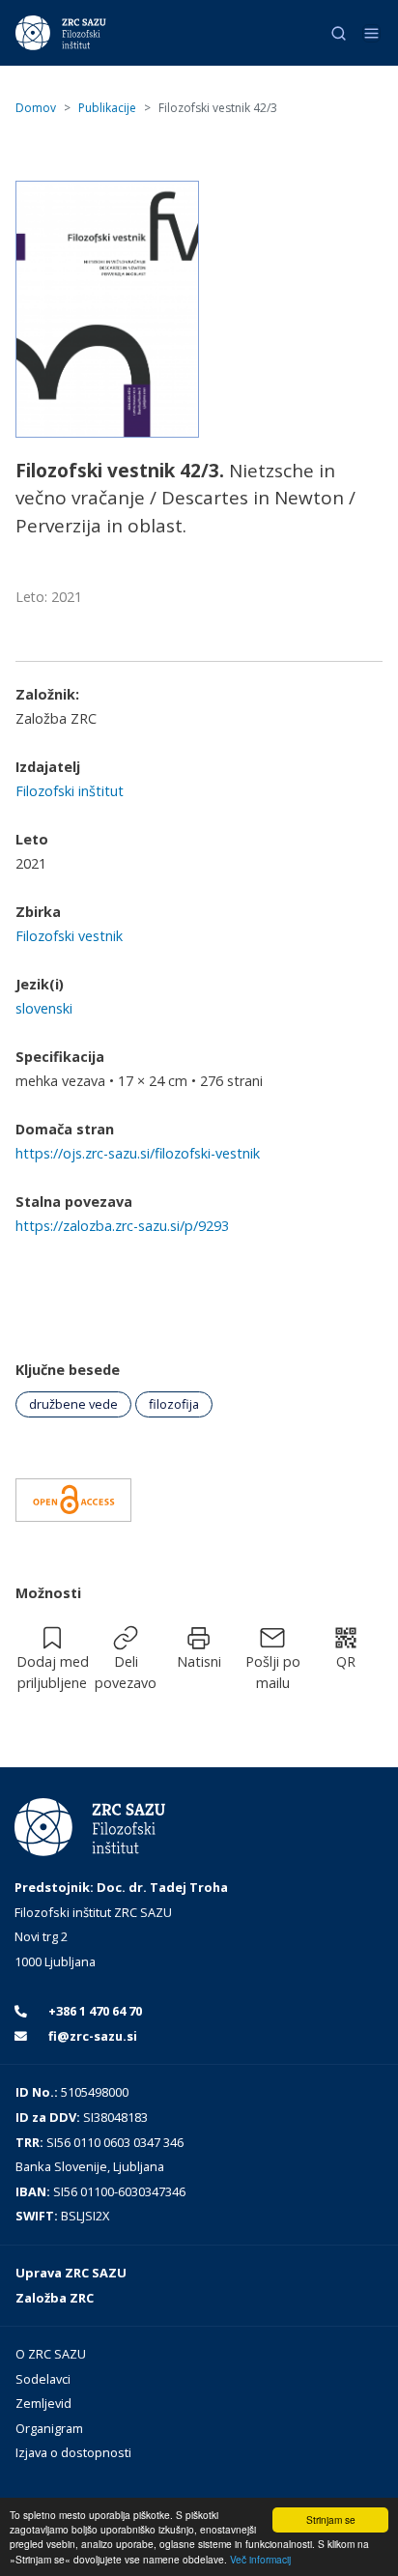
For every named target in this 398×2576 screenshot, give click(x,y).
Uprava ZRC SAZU (71, 2273)
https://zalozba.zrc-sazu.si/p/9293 (122, 1226)
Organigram (49, 2428)
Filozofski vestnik (69, 936)
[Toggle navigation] (371, 33)
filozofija (174, 1404)
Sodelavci (43, 2379)
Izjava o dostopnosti (73, 2452)
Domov (36, 108)
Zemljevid (43, 2403)
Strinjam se (331, 2519)
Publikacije (107, 108)
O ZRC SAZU (51, 2354)
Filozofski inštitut (70, 791)
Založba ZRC (55, 2298)
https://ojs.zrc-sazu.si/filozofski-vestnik (138, 1153)
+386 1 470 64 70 (94, 2011)
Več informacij (260, 2559)
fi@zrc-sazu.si (91, 2036)
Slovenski (44, 1008)
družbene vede (73, 1404)
